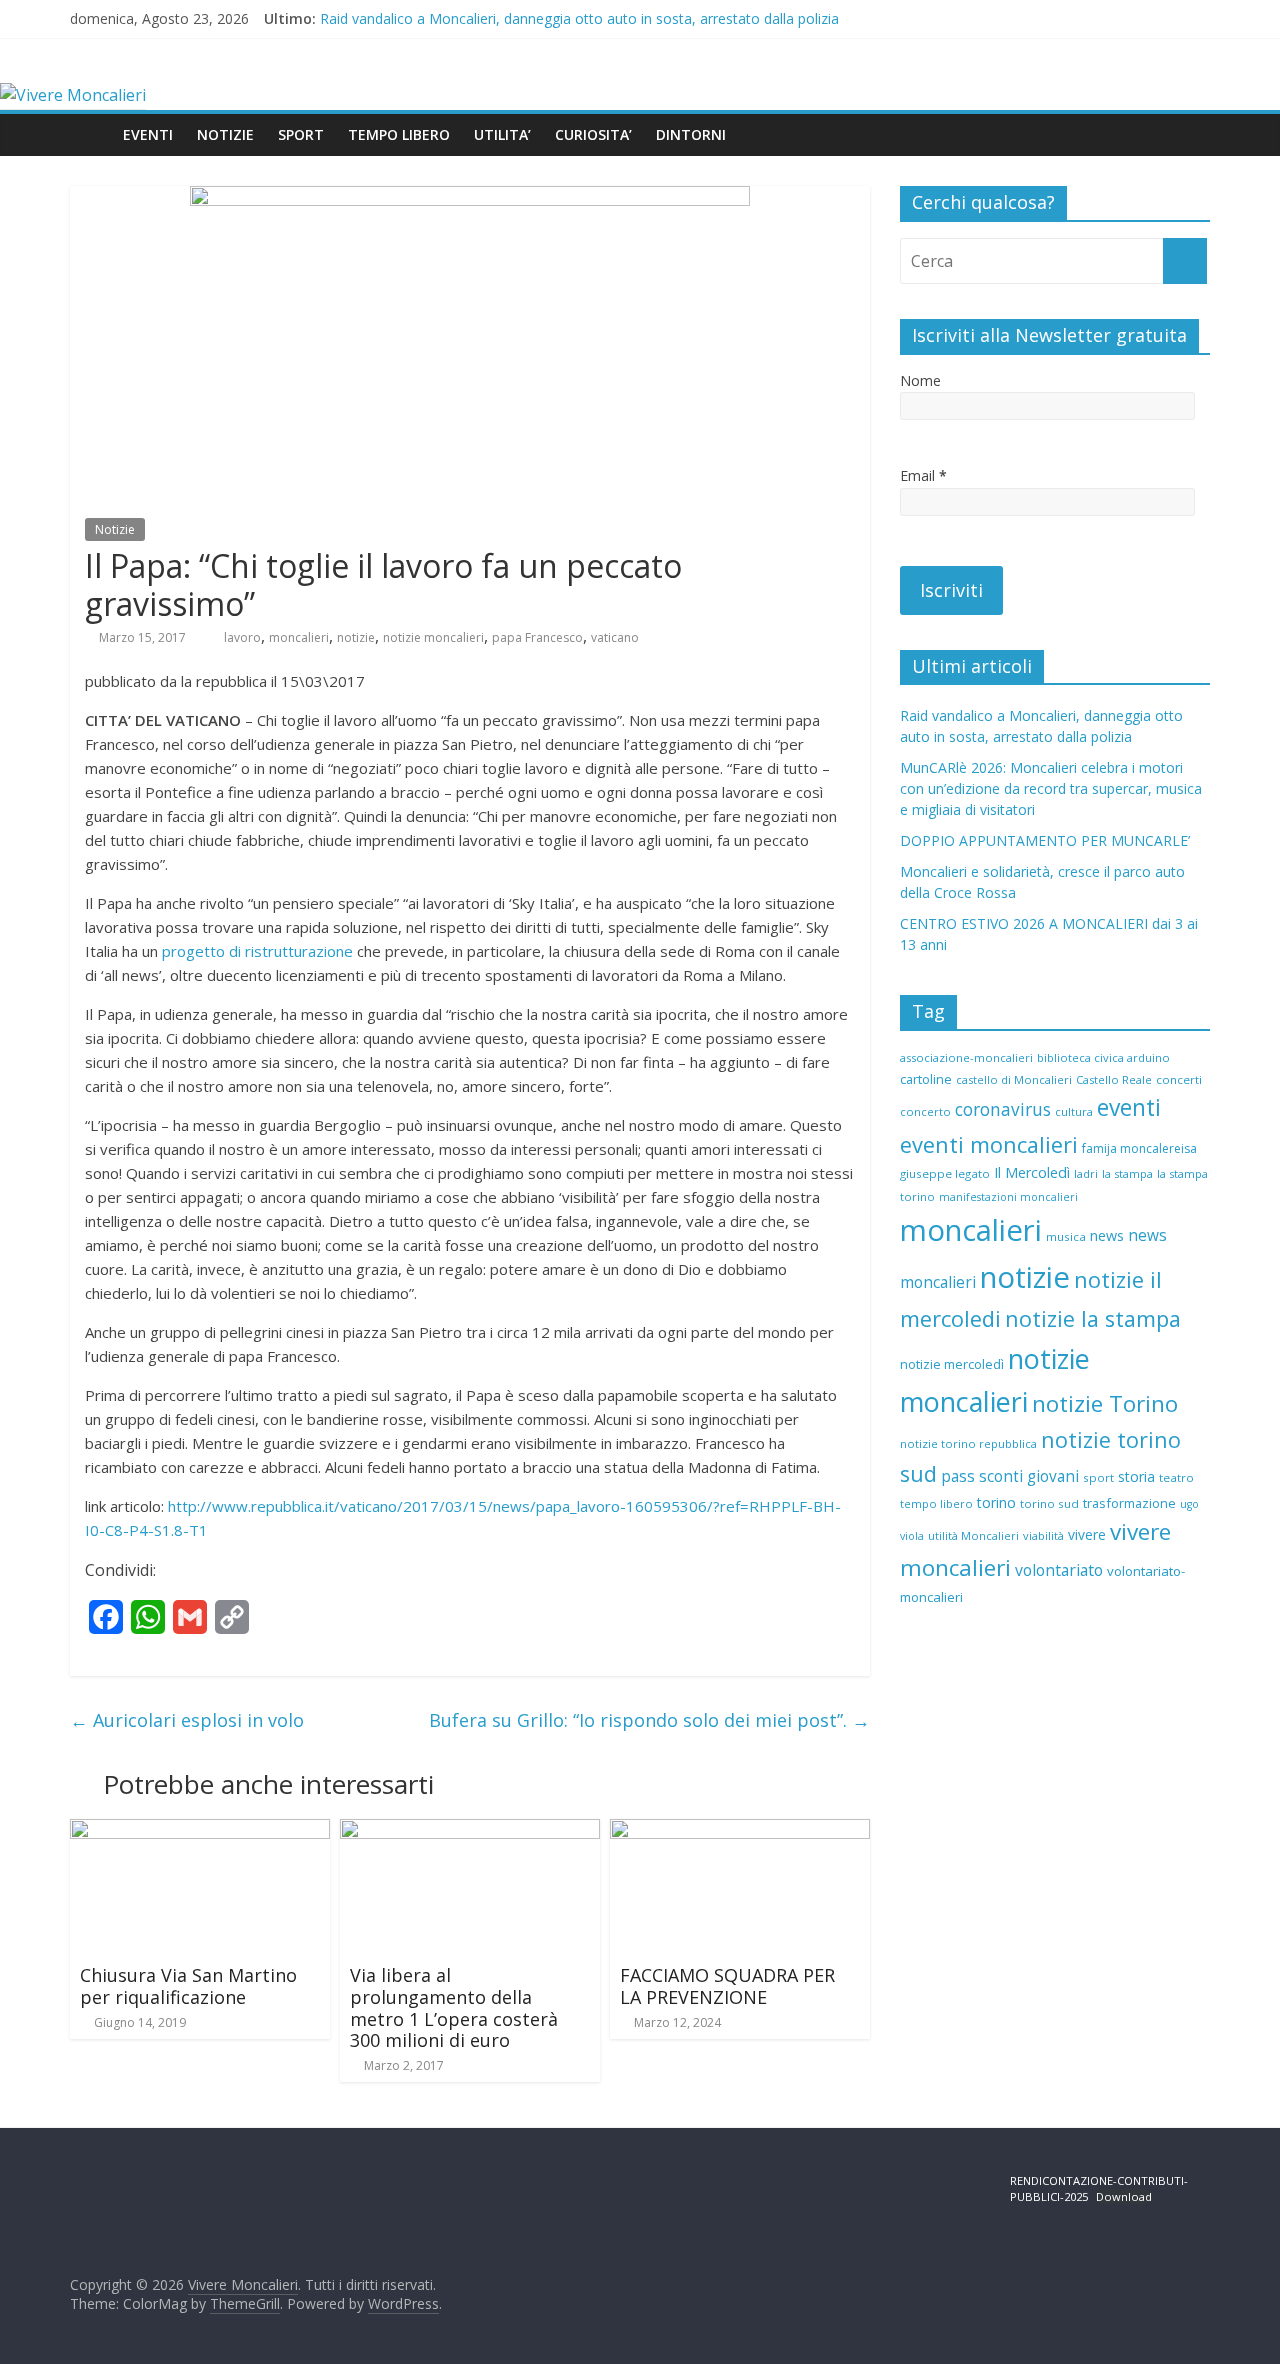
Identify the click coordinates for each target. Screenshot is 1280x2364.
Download (1124, 2196)
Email (923, 475)
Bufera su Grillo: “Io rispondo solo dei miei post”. (649, 1720)
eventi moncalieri (989, 1144)
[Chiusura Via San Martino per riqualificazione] (200, 1831)
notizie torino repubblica (968, 1443)
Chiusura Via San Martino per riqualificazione (188, 1986)
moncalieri (299, 637)
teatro (1176, 1477)
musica (1066, 1236)
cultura (1074, 1111)
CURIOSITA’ (593, 134)
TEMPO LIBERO (399, 134)
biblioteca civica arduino (1103, 1057)
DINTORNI (691, 134)
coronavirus (1003, 1109)
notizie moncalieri (433, 637)
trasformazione (1129, 1503)
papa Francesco (537, 637)
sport (1098, 1477)
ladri (1086, 1173)
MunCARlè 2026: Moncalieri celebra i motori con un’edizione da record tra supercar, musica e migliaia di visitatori (1051, 788)
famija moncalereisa (1139, 1148)
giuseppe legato (945, 1173)
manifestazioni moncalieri (1008, 1197)
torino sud (1049, 1503)
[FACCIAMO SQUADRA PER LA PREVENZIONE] (740, 1831)
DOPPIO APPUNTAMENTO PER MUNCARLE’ (1045, 840)
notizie (356, 637)
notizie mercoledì (952, 1364)
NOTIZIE (225, 134)
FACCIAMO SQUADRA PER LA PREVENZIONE (727, 1986)
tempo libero (936, 1503)
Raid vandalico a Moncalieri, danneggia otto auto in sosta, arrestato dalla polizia (579, 18)
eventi (1129, 1107)
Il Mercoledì (1032, 1172)
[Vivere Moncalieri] (73, 95)
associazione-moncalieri (966, 1057)
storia (1136, 1476)
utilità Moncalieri (973, 1535)
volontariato (1059, 1570)
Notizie (115, 529)
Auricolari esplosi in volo (187, 1720)
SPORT (301, 134)
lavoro (242, 637)
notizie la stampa (1093, 1318)
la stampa (1127, 1173)
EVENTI (148, 134)
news (1107, 1235)
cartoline (926, 1079)
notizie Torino (1105, 1403)
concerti (1179, 1079)
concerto (925, 1111)
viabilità (1043, 1535)
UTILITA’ (502, 134)
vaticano (615, 637)
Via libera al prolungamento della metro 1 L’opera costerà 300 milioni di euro (454, 2007)
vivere (1087, 1534)
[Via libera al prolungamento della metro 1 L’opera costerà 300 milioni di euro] (470, 1831)
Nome (920, 380)
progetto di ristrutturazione (257, 951)
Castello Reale (1114, 1079)
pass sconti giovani (1010, 1476)
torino (996, 1502)
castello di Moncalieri (1014, 1079)
